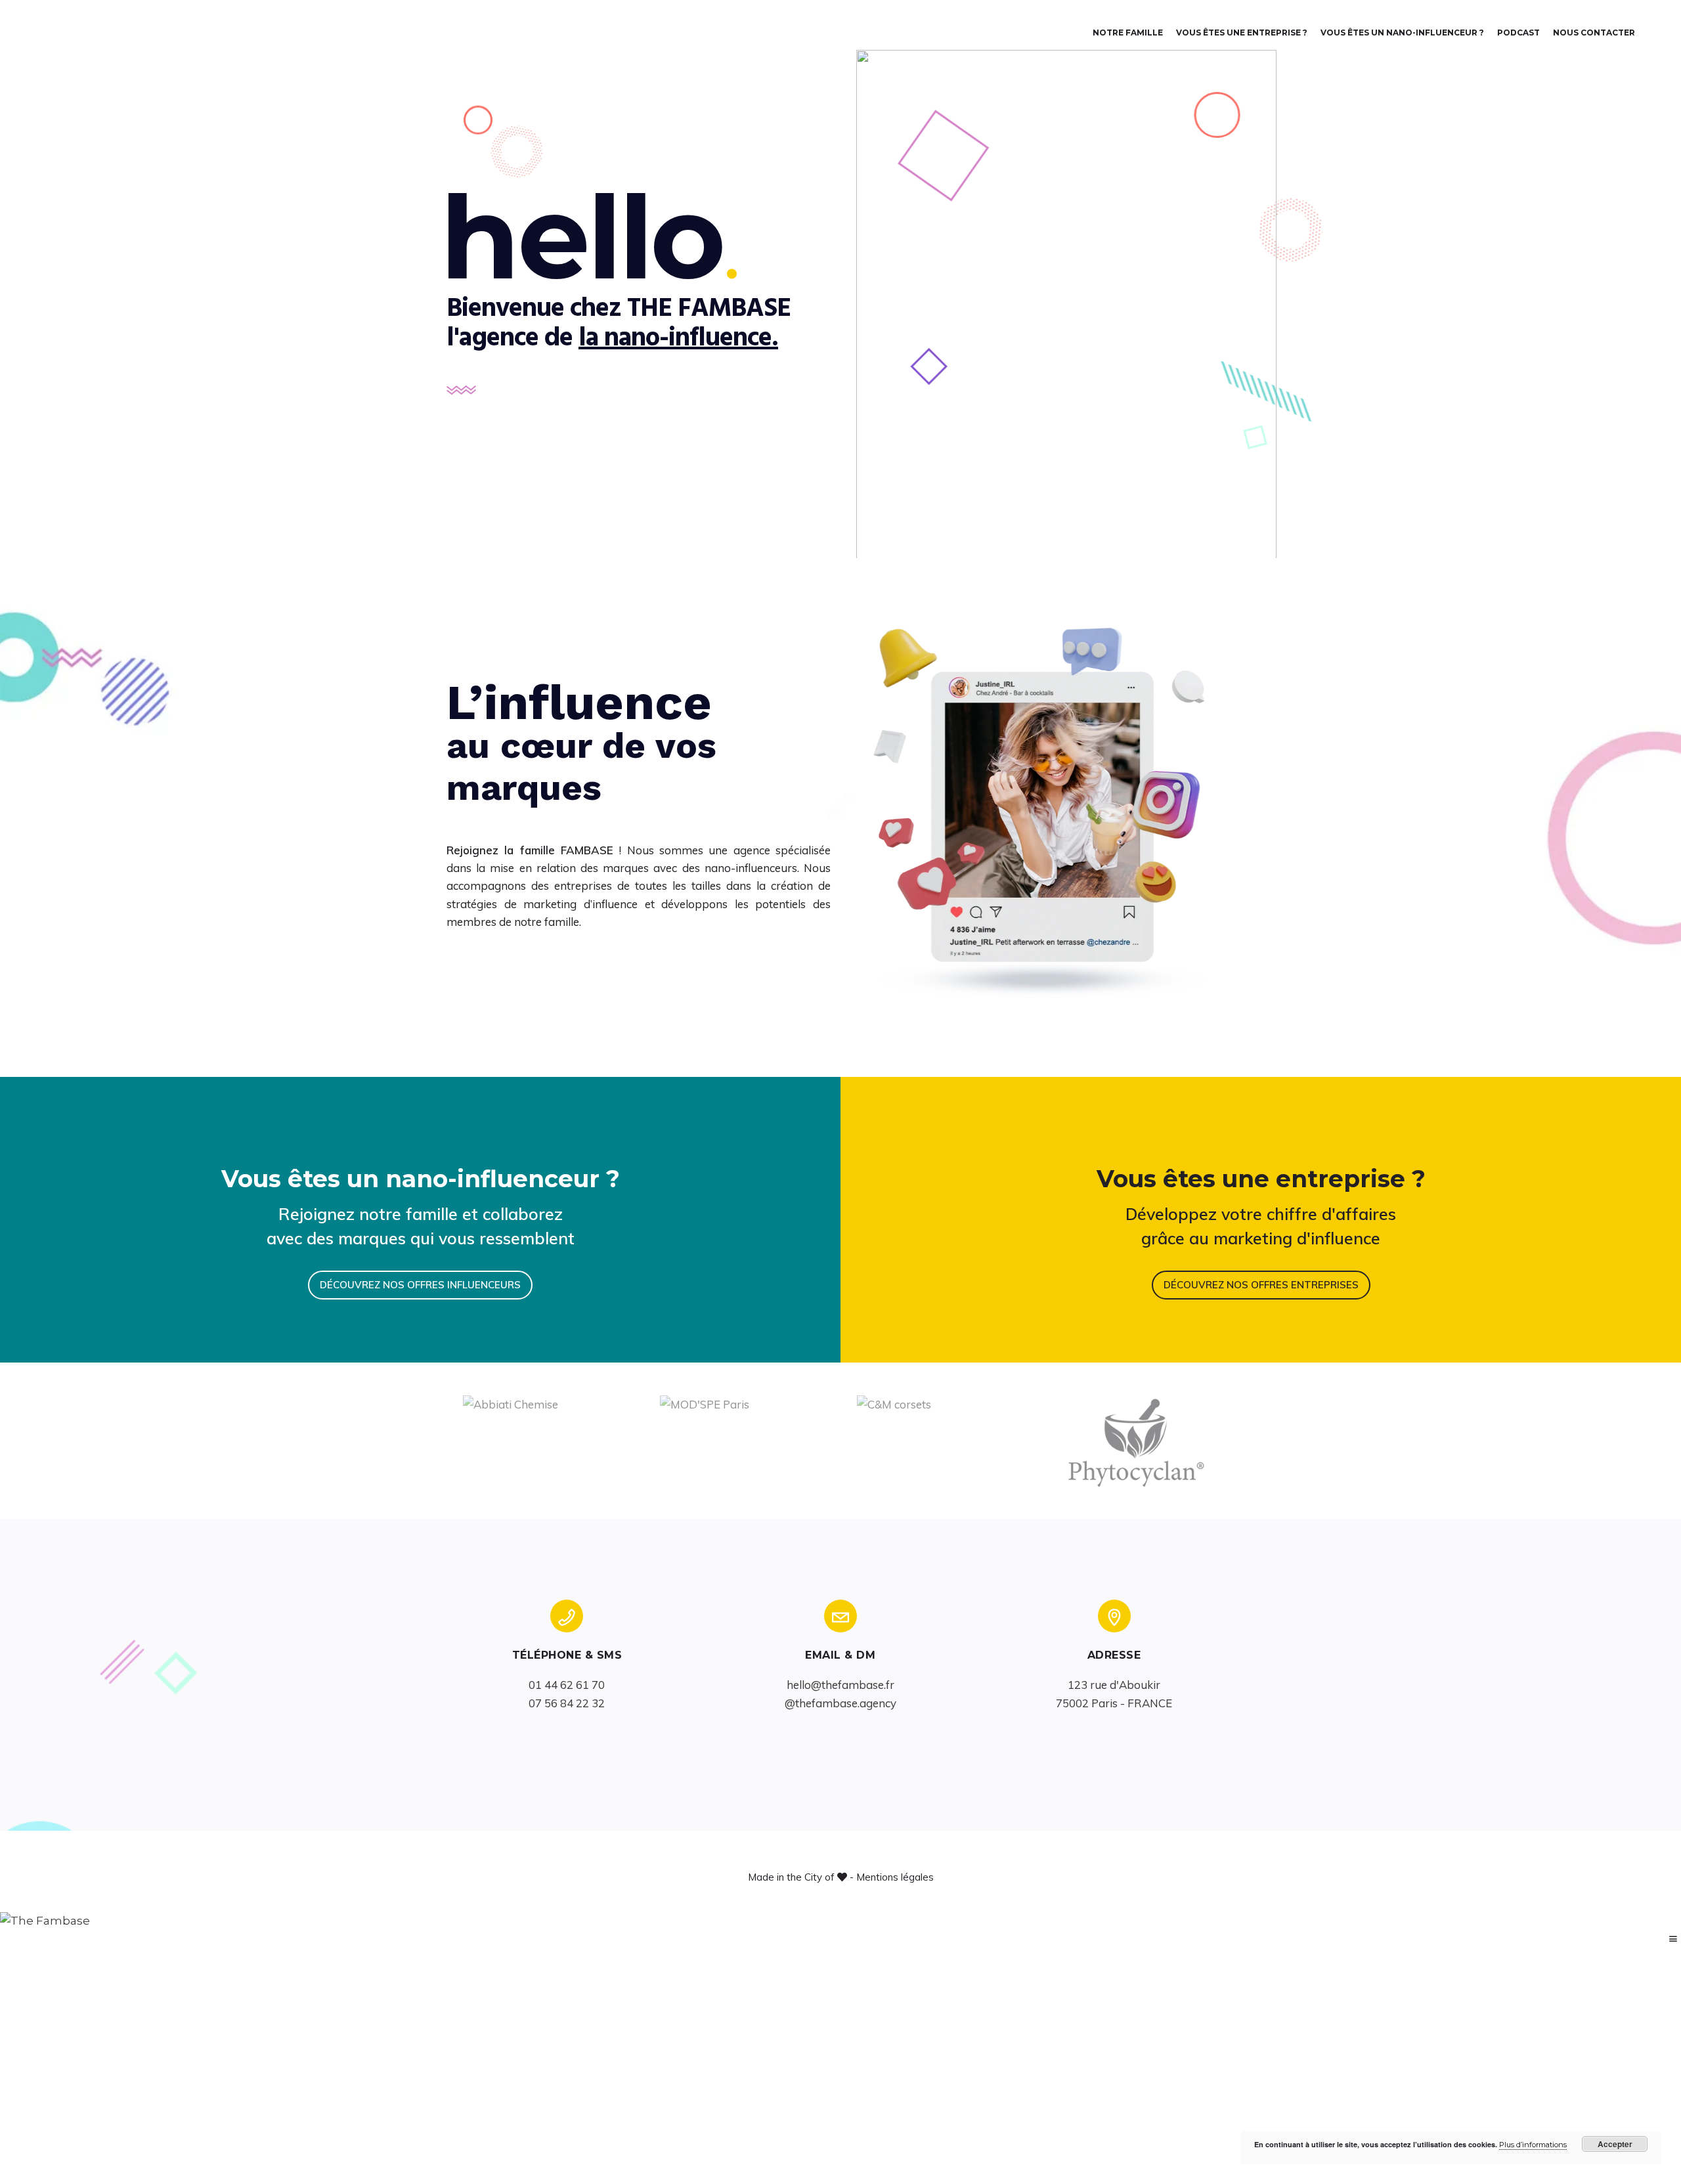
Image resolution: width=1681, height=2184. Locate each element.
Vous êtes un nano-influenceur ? (1402, 33)
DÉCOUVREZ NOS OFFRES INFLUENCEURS (420, 1285)
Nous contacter (1594, 33)
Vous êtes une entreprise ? (1242, 33)
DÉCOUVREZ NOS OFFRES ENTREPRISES (1261, 1285)
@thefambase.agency (840, 1703)
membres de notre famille (513, 922)
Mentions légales (895, 1877)
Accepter (1615, 2144)
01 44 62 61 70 (567, 1685)
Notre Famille (1128, 33)
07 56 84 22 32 (567, 1703)
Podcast (1518, 33)
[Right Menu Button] (1673, 1939)
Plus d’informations (1533, 2145)
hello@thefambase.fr (840, 1685)
